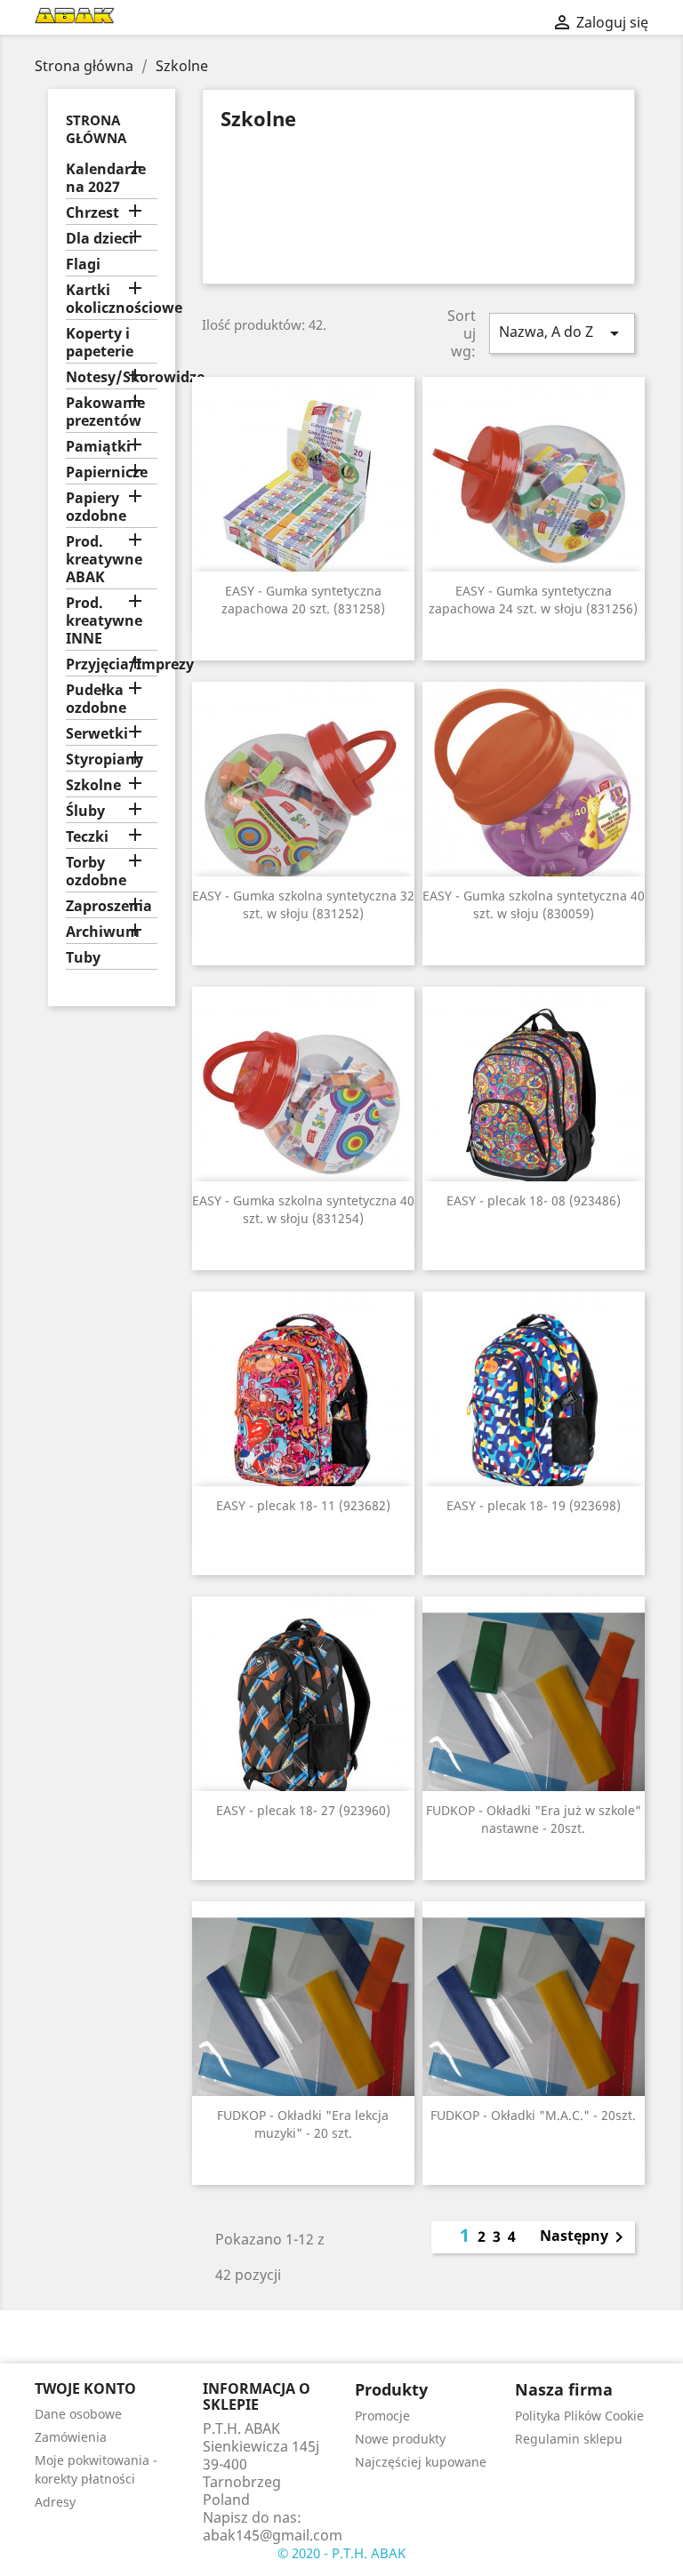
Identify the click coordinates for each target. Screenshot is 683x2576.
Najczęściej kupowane (421, 2462)
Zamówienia (71, 2437)
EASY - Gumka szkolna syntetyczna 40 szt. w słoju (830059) (534, 904)
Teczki (87, 837)
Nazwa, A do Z (562, 333)
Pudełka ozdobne (96, 699)
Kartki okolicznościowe (112, 299)
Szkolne (93, 785)
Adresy (55, 2502)
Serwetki (97, 734)
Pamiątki (98, 447)
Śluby (85, 811)
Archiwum (103, 932)
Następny (585, 2237)
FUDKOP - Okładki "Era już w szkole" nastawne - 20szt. (534, 1819)
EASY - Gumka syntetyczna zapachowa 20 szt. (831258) (303, 600)
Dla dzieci (100, 239)
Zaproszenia (109, 906)
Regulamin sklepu (569, 2439)
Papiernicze (107, 472)
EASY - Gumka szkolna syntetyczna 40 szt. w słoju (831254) (303, 1209)
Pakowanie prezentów (105, 412)
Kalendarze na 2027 (106, 178)
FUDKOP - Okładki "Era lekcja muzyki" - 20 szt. (303, 2124)
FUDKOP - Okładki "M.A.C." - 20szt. (533, 2115)
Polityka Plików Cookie (579, 2416)
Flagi (83, 264)
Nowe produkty (400, 2439)
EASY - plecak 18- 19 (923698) (534, 1505)
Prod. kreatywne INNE (104, 621)
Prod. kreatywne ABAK (104, 560)
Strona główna (96, 129)
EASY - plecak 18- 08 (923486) (534, 1200)
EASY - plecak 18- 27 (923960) (303, 1810)
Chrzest (92, 213)
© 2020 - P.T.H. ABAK (341, 2553)
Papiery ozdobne (96, 507)
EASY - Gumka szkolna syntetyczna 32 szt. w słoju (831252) (303, 904)
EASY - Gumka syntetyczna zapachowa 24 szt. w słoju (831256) (533, 600)
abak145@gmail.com (273, 2535)
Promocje (382, 2416)
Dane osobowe (78, 2414)
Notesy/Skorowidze (112, 377)
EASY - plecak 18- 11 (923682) (303, 1505)
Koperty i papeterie (100, 343)
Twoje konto (85, 2388)
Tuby (83, 958)
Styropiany (104, 760)
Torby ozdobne (96, 872)
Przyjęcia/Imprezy (112, 664)
